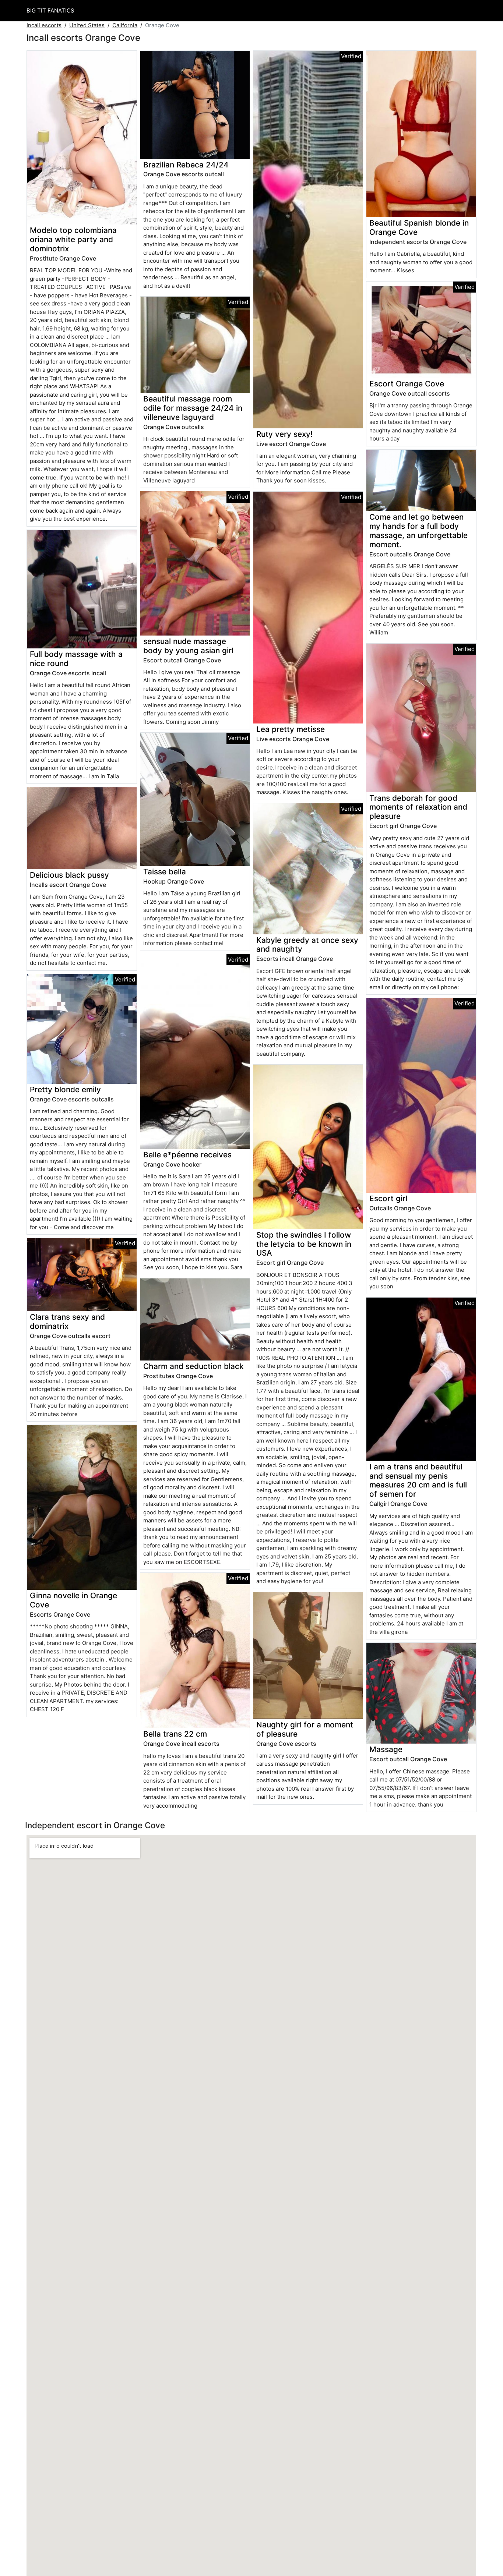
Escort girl (388, 1198)
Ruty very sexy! (284, 434)
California (125, 25)
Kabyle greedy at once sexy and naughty (307, 945)
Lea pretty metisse (291, 729)
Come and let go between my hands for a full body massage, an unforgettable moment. (418, 531)
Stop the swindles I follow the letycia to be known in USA (304, 1244)
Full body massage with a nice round (76, 659)
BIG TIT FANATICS (50, 10)
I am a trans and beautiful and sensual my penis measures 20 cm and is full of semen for (418, 1480)
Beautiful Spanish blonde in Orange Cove (419, 227)
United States (87, 25)
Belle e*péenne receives (187, 1155)
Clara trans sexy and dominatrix (67, 1321)
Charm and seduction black (194, 1366)
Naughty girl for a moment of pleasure (305, 1729)
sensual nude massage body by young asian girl (188, 646)
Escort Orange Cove (407, 384)
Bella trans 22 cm (175, 1734)
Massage (386, 1749)
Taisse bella (165, 872)
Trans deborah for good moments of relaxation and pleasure (418, 807)
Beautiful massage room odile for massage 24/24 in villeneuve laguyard (193, 408)
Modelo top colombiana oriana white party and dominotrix (73, 239)
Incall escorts (44, 25)
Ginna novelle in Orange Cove (73, 1600)
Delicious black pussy (69, 875)
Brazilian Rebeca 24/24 (186, 165)
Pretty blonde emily (65, 1089)
